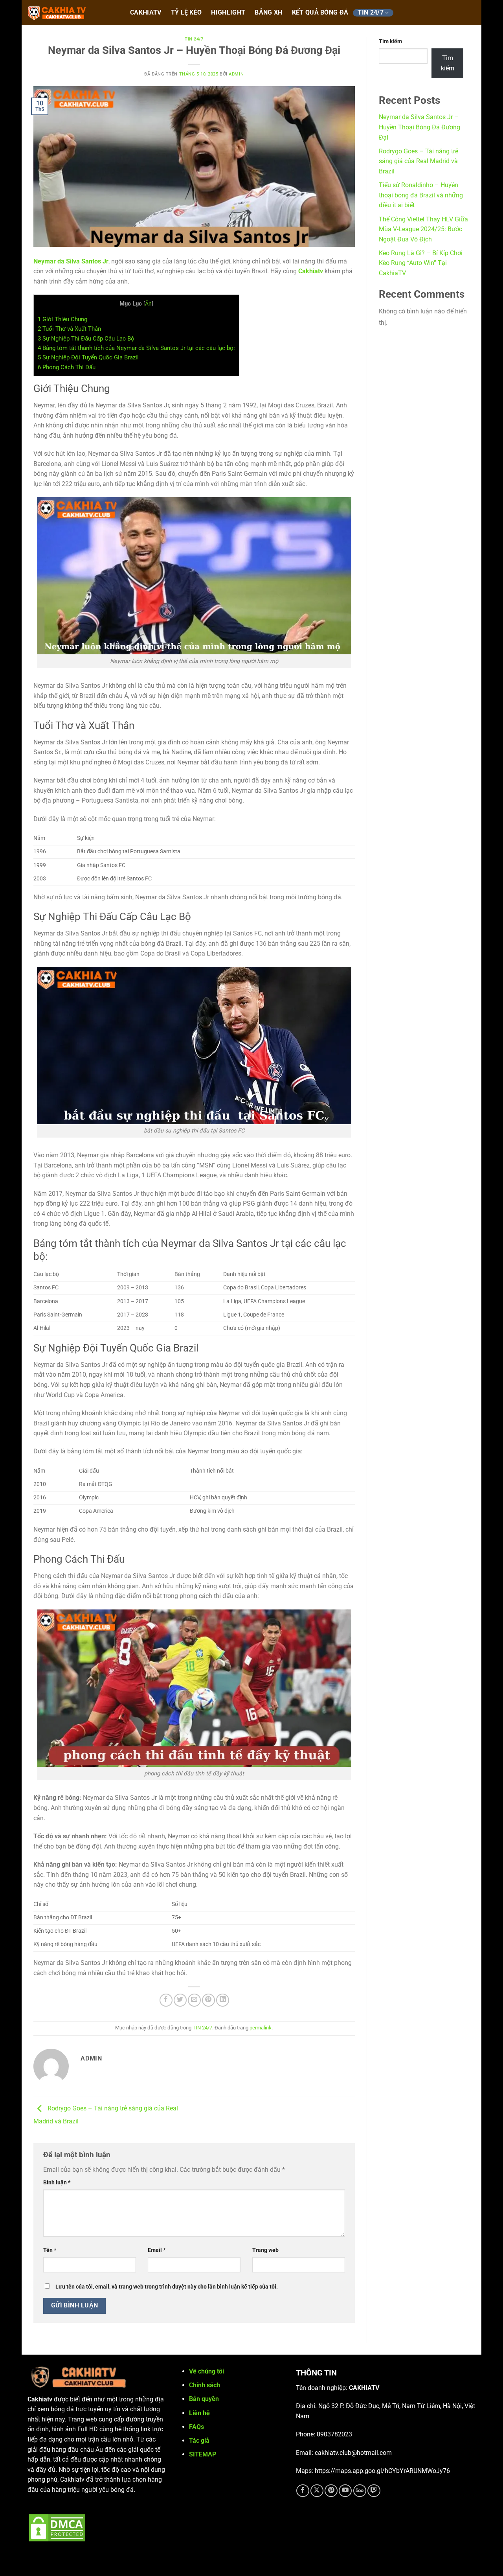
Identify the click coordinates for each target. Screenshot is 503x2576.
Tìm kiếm (390, 41)
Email (157, 2250)
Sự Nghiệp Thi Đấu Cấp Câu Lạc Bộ (86, 339)
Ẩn (148, 304)
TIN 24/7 (371, 13)
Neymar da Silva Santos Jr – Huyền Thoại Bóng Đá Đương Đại (419, 127)
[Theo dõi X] (317, 2491)
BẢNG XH (268, 13)
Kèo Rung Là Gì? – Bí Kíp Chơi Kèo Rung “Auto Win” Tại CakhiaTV (421, 263)
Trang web (265, 2250)
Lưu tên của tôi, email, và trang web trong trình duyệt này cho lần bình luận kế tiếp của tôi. (167, 2287)
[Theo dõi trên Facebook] (303, 2491)
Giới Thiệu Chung (62, 319)
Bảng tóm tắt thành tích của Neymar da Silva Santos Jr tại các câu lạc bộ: (136, 348)
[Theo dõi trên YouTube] (345, 2491)
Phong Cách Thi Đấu (67, 367)
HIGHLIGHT (228, 13)
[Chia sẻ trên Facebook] (166, 2000)
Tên (50, 2250)
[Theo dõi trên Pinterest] (331, 2491)
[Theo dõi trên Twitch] (374, 2491)
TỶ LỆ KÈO (186, 13)
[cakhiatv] (71, 13)
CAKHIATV (146, 13)
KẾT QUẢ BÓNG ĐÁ (320, 13)
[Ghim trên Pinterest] (208, 2000)
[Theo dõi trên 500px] (360, 2491)
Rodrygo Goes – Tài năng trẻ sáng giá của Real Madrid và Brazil (419, 161)
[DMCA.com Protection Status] (57, 2527)
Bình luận (57, 2183)
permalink (261, 2028)
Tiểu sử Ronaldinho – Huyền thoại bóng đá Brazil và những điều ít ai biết (421, 195)
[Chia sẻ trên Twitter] (180, 2000)
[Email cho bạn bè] (194, 2000)
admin (236, 74)
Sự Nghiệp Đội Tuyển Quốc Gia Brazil (88, 357)
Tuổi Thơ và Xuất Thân (69, 329)
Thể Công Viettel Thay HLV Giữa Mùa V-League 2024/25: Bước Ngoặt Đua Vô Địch (423, 229)
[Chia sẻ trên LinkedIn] (223, 2000)
